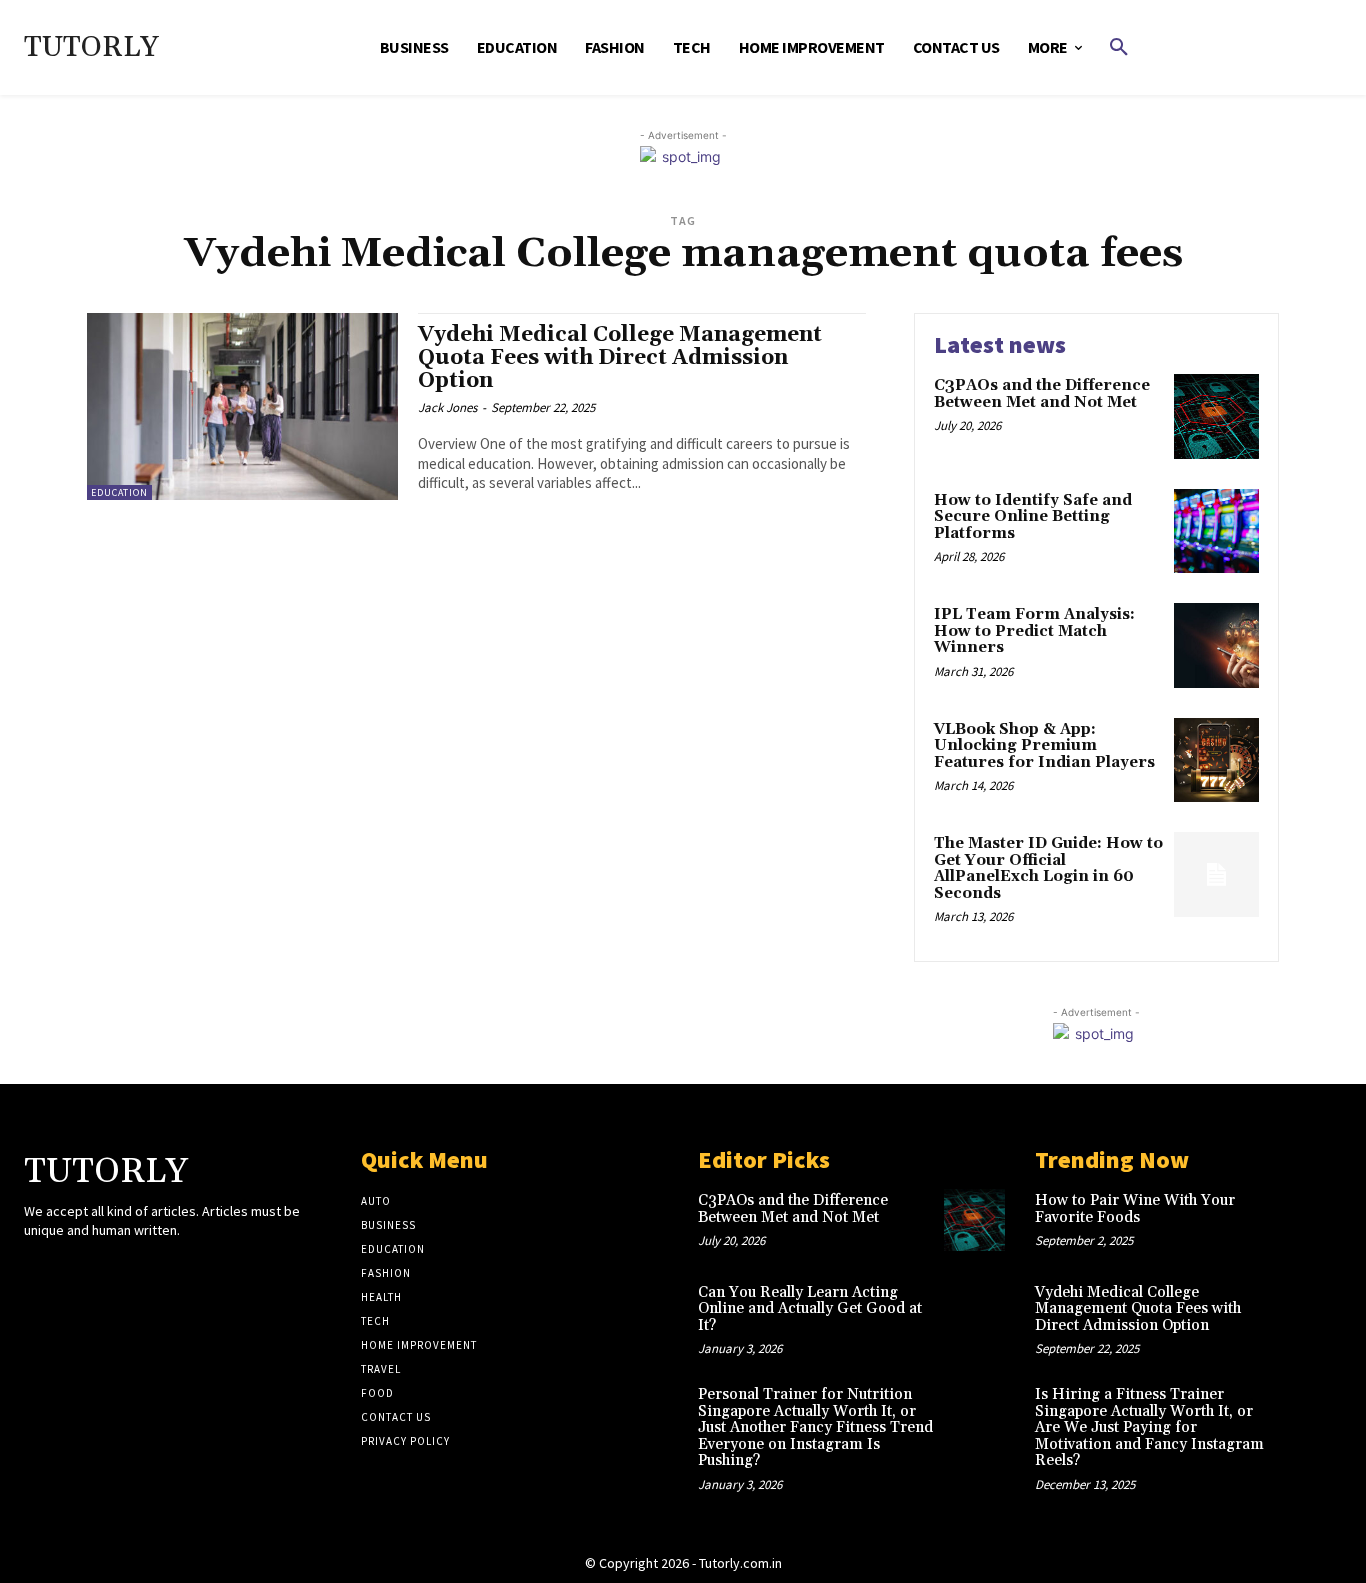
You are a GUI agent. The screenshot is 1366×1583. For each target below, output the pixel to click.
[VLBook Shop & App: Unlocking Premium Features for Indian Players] (1216, 760)
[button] (1119, 48)
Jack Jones (447, 407)
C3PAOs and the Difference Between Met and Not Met (1042, 394)
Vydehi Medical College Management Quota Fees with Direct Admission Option (620, 358)
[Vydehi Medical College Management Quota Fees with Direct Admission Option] (242, 406)
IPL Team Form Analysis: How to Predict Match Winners (1034, 631)
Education (119, 492)
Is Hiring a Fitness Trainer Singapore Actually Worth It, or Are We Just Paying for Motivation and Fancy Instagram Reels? (1149, 1427)
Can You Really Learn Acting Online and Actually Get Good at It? (810, 1309)
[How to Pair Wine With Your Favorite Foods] (1311, 1219)
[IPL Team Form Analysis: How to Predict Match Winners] (1216, 645)
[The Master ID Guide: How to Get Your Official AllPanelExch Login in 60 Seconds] (1216, 874)
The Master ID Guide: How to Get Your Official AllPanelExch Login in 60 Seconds (1048, 868)
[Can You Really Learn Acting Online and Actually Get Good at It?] (974, 1311)
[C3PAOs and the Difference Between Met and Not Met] (1216, 416)
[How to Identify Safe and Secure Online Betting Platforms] (1216, 531)
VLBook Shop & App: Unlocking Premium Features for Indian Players (1044, 746)
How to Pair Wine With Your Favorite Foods (1135, 1209)
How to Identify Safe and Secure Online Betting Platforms (1033, 517)
